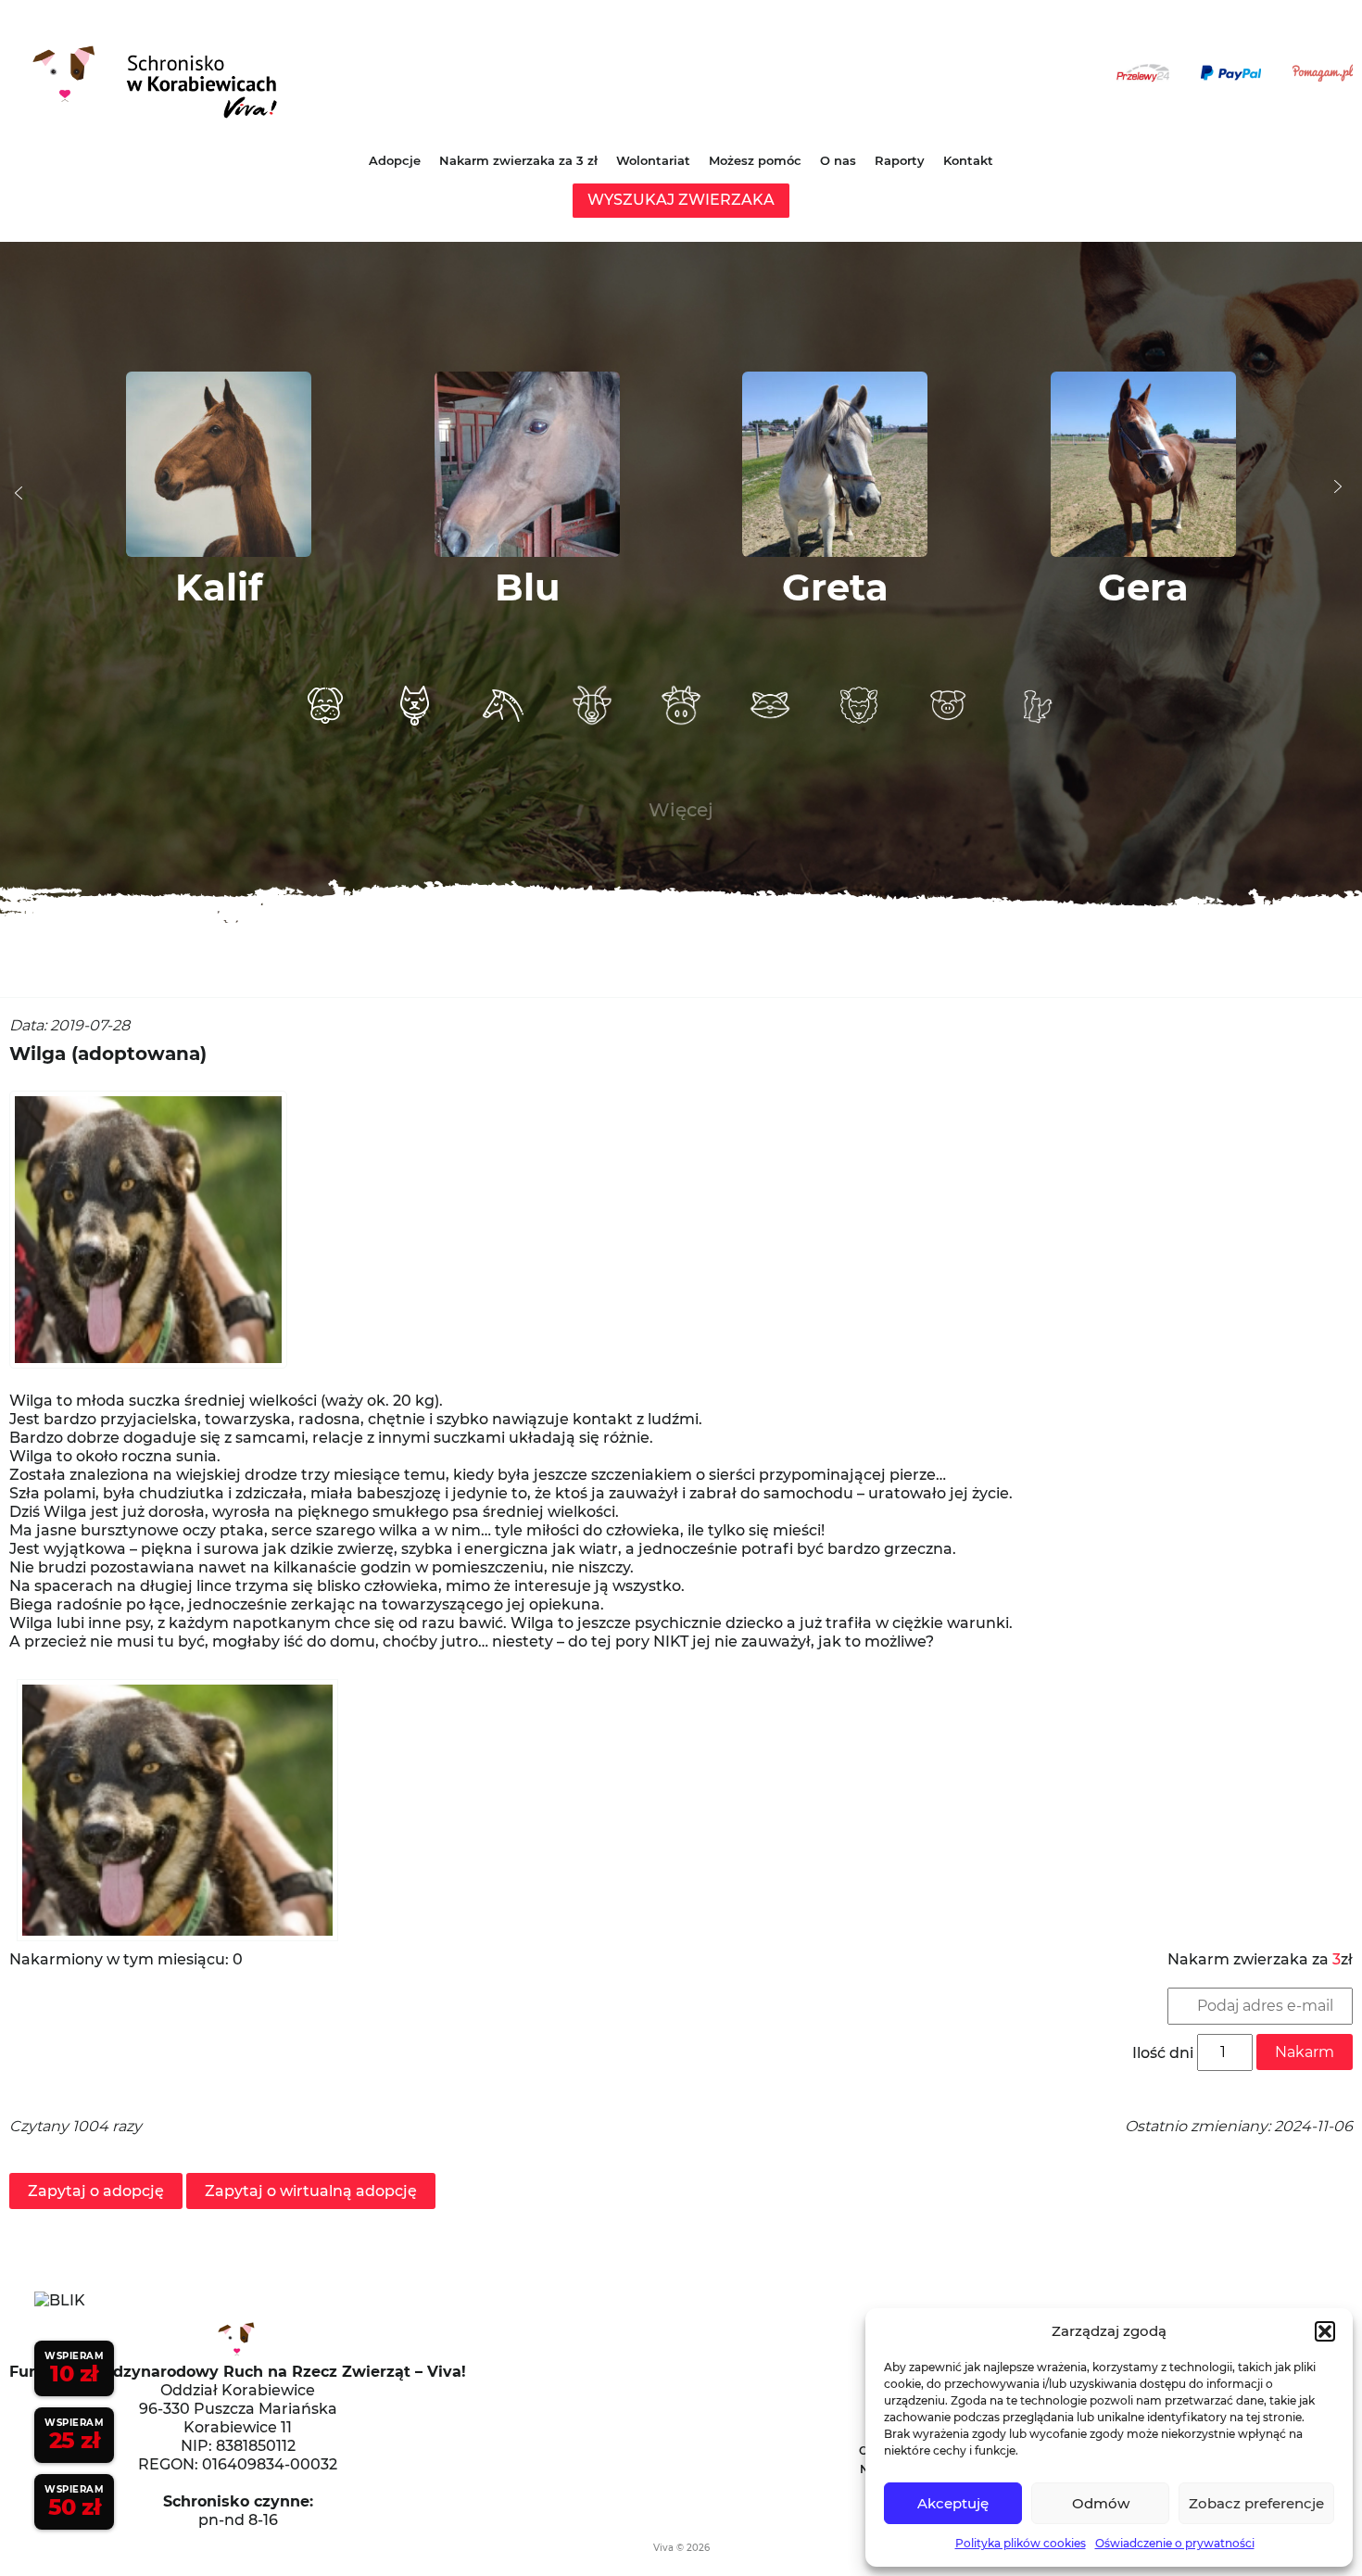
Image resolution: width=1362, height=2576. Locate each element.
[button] (1325, 2331)
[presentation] (19, 493)
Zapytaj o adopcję (96, 2191)
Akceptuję (953, 2503)
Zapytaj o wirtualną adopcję (311, 2191)
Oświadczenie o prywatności (1175, 2543)
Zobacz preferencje (1256, 2503)
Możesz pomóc (755, 160)
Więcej (681, 810)
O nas (838, 160)
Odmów (1101, 2503)
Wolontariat (653, 160)
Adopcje (395, 160)
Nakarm (1305, 2052)
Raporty (900, 160)
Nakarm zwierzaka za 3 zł (518, 160)
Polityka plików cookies (1021, 2543)
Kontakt (968, 160)
